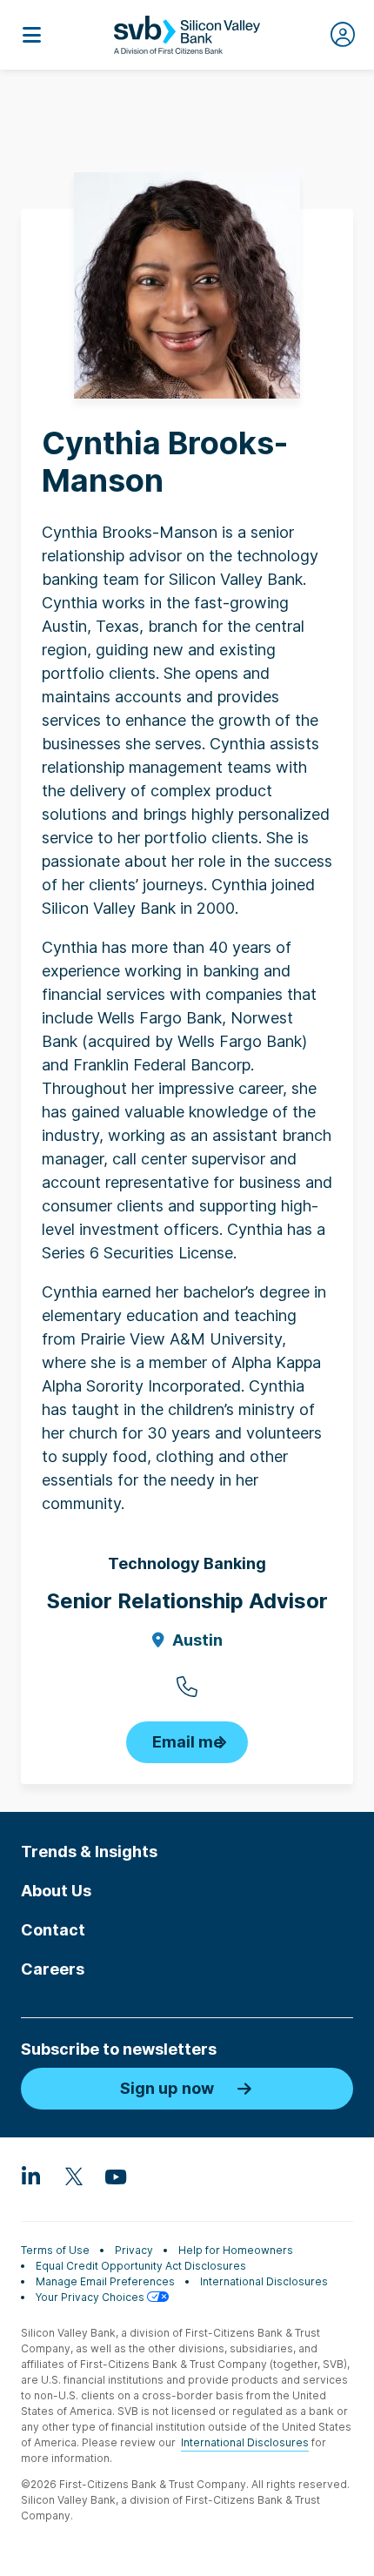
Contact (53, 1930)
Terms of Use (55, 2250)
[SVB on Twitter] (73, 2176)
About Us (56, 1891)
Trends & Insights (89, 1851)
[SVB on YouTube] (115, 2176)
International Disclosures (264, 2281)
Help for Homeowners (236, 2250)
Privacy (134, 2250)
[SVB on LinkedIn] (31, 2176)
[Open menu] (31, 35)
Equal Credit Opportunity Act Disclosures (141, 2266)
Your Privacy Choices (91, 2297)
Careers (53, 1969)
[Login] (343, 35)
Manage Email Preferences (105, 2281)
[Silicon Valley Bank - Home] (187, 35)
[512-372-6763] (187, 1687)
